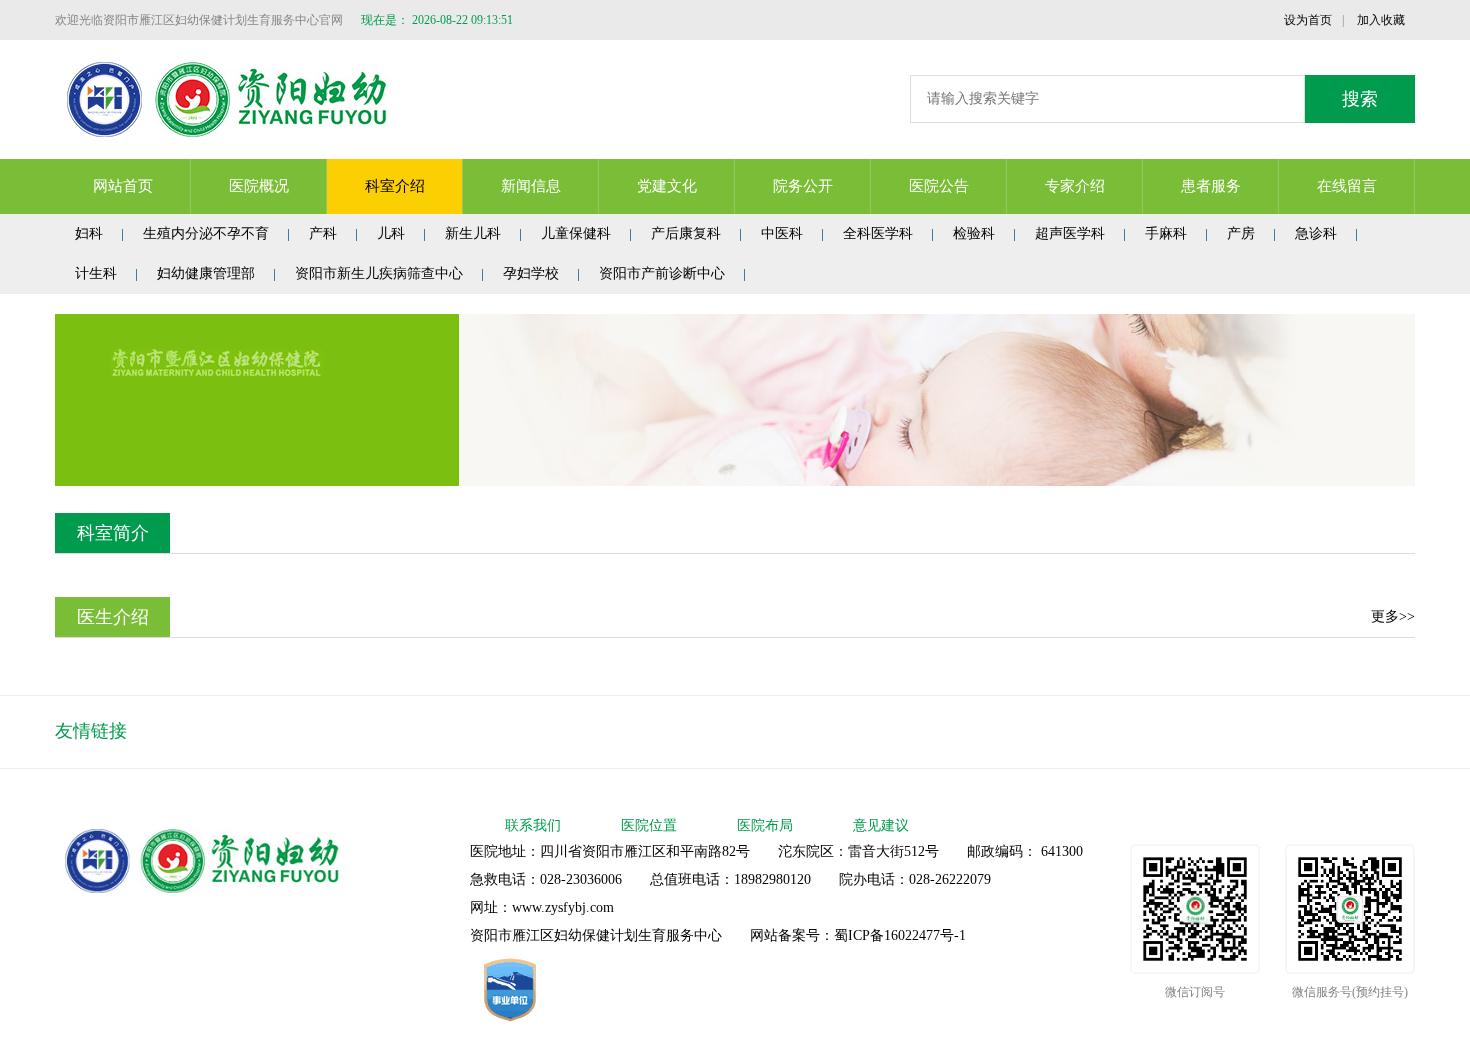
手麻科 (1166, 233)
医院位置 (649, 825)
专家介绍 (1075, 186)
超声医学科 (1070, 233)
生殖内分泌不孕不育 (206, 233)
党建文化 (667, 186)
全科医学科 (878, 233)
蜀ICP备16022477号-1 (900, 935)
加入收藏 (1381, 20)
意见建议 (881, 825)
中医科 (782, 233)
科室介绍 (395, 186)
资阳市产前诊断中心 (662, 273)
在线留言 (1347, 186)
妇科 (89, 233)
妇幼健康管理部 (206, 273)
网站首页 (123, 186)
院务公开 (803, 186)
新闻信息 (531, 186)
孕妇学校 (531, 273)
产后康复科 (686, 233)
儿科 (391, 233)
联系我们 (533, 825)
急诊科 (1316, 233)
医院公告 (939, 186)
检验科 (974, 233)
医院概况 (259, 186)
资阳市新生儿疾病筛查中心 (379, 273)
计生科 (96, 273)
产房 (1241, 233)
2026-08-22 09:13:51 (462, 20)
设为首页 (1308, 20)
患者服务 (1211, 186)
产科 (323, 233)
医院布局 (765, 825)
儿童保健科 (576, 233)
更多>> (1393, 616)
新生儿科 (473, 233)
